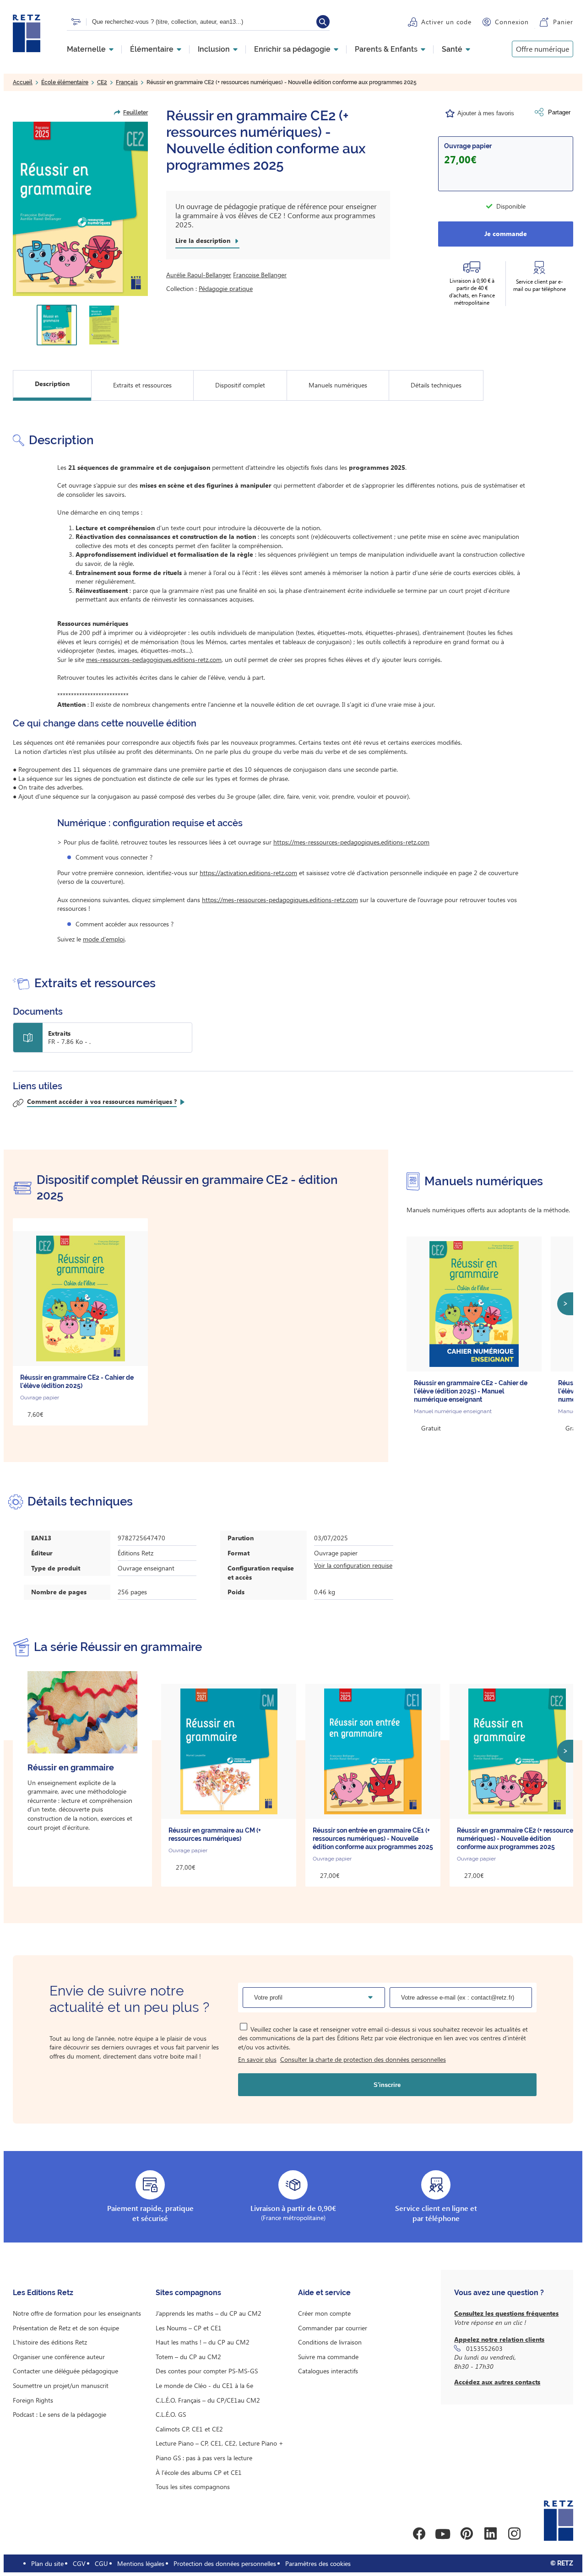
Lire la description (203, 241)
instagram (514, 2534)
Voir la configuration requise (353, 1565)
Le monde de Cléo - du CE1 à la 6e (204, 2385)
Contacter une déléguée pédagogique (65, 2371)
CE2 (102, 82)
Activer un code (446, 22)
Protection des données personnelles (225, 2563)
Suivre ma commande (328, 2357)
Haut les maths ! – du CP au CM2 (203, 2342)
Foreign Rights (33, 2400)
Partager (559, 112)
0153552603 (484, 2348)
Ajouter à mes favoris (486, 113)
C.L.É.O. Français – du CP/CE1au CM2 (208, 2400)
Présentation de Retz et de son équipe (66, 2328)
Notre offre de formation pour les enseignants (77, 2313)
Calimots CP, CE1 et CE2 (189, 2429)
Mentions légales (141, 2563)
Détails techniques (436, 385)
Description (52, 384)
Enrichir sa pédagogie (292, 49)
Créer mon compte (324, 2313)
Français (127, 82)
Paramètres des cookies (318, 2563)
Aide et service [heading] (324, 2293)
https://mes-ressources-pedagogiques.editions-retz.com (351, 842)
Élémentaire (152, 49)
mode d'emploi (104, 939)
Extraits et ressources (142, 385)
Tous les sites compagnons (193, 2487)
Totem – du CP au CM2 (188, 2357)
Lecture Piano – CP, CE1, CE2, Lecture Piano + (220, 2443)
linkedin (490, 2534)
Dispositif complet (240, 385)
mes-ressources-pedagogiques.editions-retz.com (154, 659)
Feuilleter (136, 113)
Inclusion (214, 49)
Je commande (506, 234)
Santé (452, 49)
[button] (80, 209)
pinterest (467, 2534)
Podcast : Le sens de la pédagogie (60, 2414)
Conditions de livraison (330, 2342)
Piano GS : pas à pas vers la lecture (204, 2458)
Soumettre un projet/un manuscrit (61, 2385)
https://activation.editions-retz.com (248, 873)
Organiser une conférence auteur (59, 2357)
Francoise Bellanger (260, 275)
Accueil (23, 82)
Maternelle (86, 49)
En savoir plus (257, 2059)
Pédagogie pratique (226, 288)
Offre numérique (543, 49)
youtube (443, 2534)
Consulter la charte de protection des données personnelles (363, 2059)
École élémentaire (65, 82)
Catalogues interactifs (328, 2371)
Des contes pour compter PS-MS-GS (207, 2371)
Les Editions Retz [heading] (43, 2293)
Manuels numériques (338, 385)
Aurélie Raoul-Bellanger (199, 275)
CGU (101, 2563)
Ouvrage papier (468, 146)
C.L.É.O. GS (171, 2414)
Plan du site (47, 2563)
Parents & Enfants (386, 49)
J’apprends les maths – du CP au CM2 (209, 2313)
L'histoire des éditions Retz (50, 2342)
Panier (563, 22)
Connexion (512, 22)
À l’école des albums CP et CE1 (199, 2472)
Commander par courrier (333, 2328)
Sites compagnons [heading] (188, 2293)
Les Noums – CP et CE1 (189, 2328)
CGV (79, 2563)
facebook (419, 2534)
